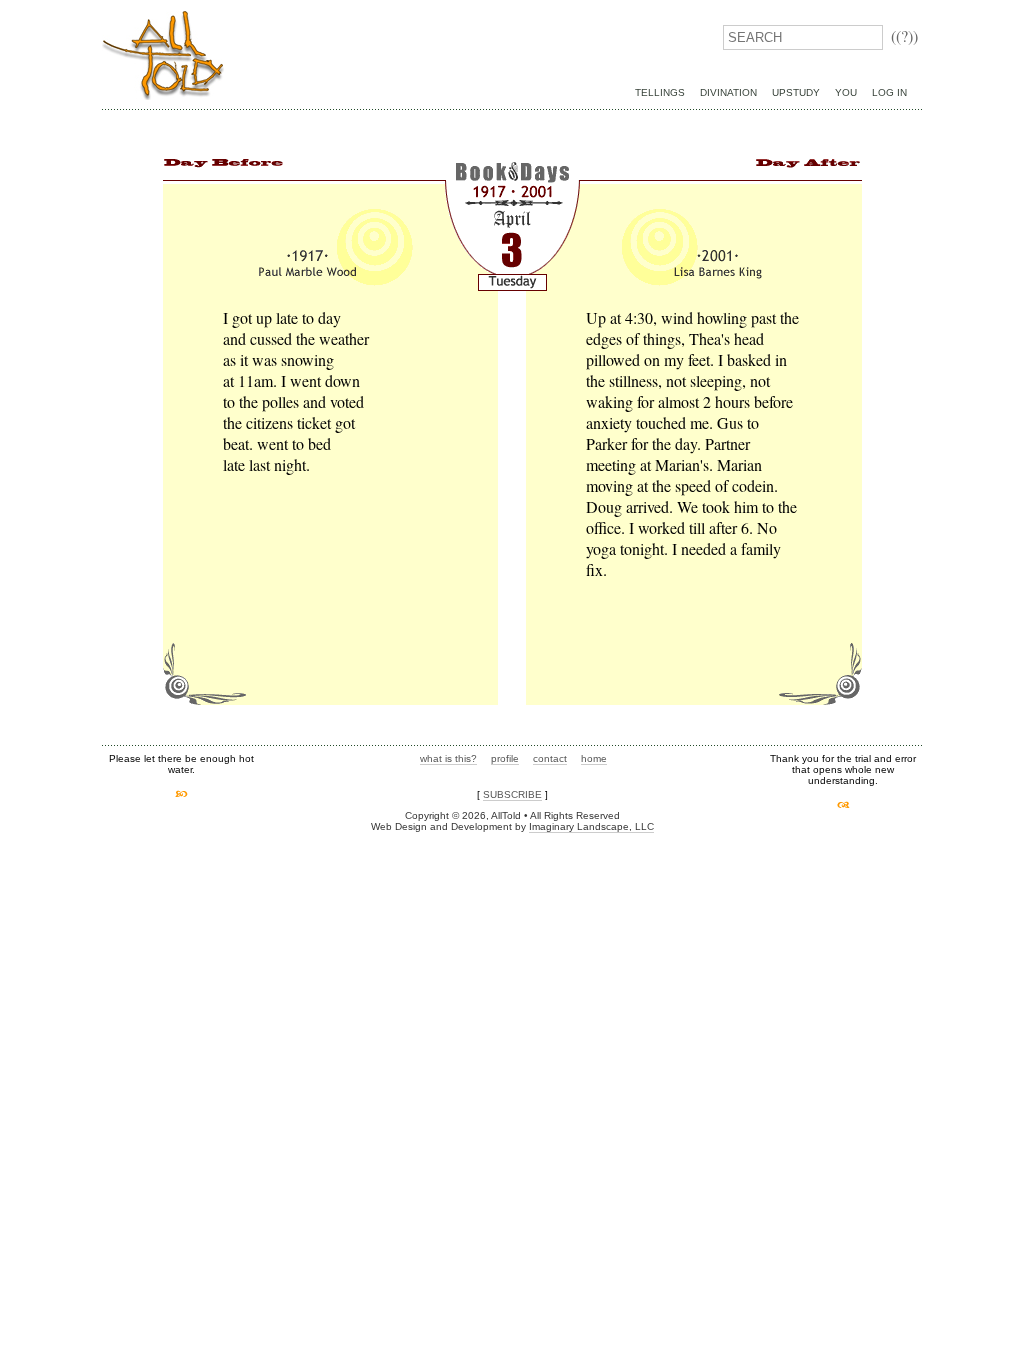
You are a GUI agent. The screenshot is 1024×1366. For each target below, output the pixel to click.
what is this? (448, 758)
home (594, 758)
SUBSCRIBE (512, 794)
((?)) (904, 35)
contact (550, 758)
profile (505, 758)
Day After (801, 163)
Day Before (223, 163)
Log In (889, 92)
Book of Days (512, 183)
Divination (728, 92)
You (846, 92)
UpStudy (796, 92)
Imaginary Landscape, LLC (591, 826)
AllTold (163, 55)
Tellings (660, 92)
